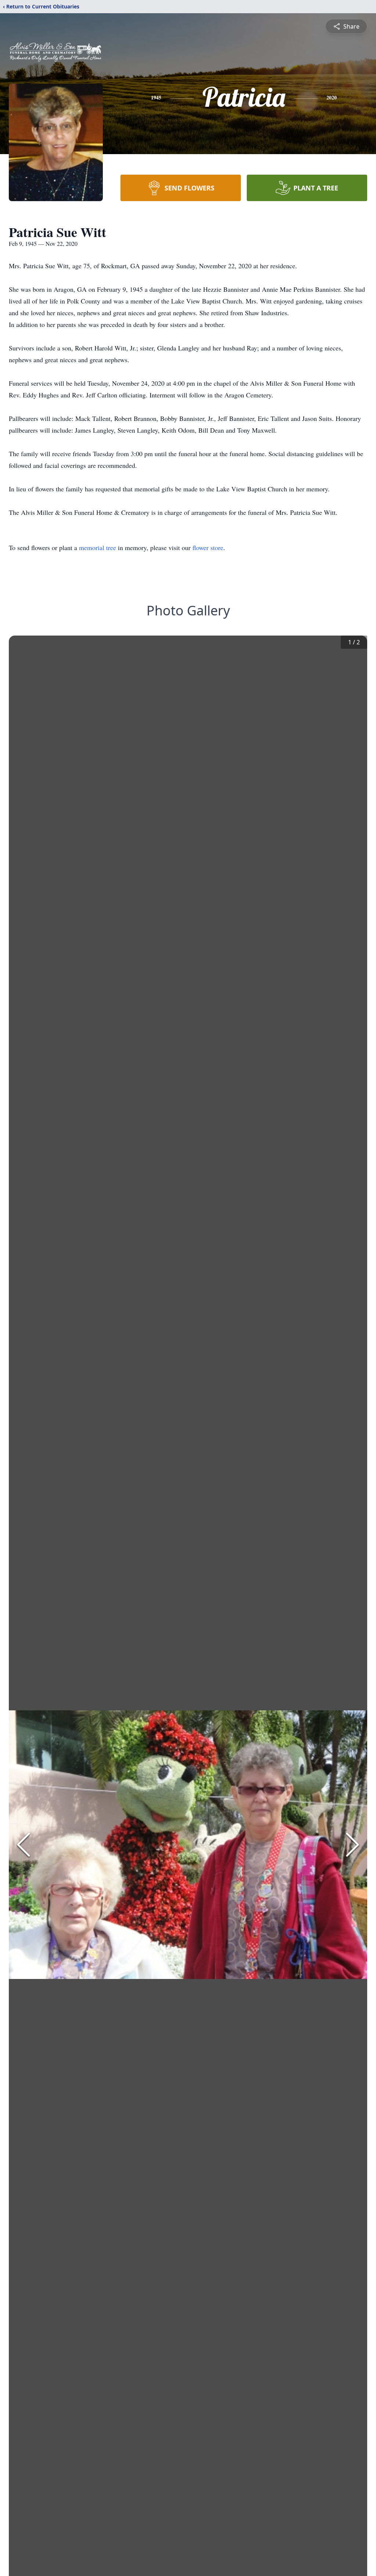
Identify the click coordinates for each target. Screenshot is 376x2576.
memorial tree (97, 547)
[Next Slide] (352, 1845)
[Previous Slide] (23, 1845)
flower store (208, 547)
